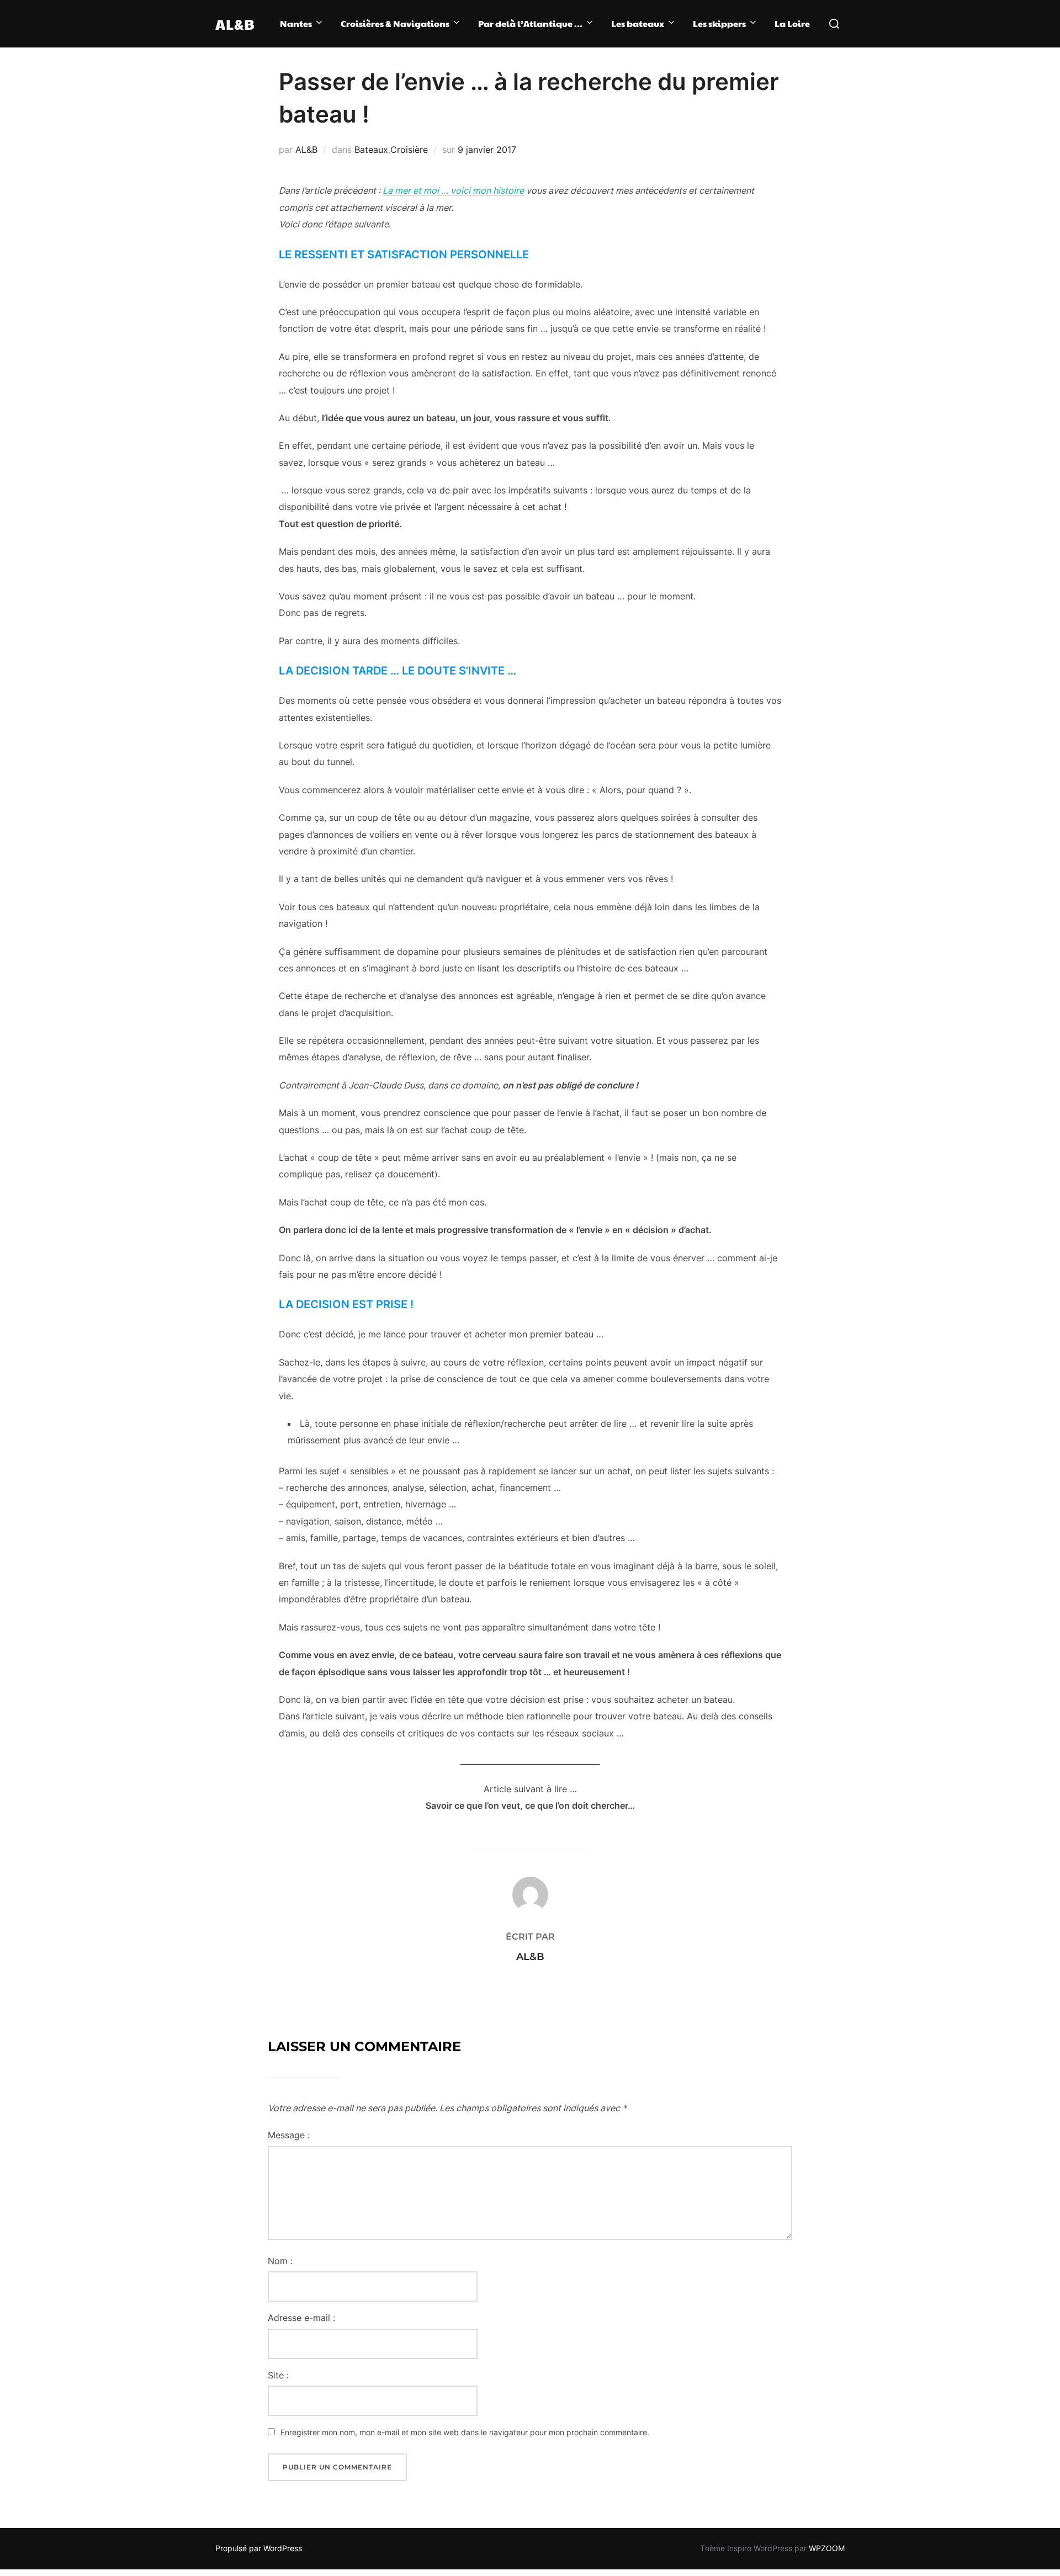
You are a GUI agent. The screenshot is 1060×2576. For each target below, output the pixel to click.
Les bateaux (638, 23)
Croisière (409, 150)
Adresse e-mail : (301, 2318)
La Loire (792, 23)
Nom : (280, 2261)
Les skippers (719, 23)
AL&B (235, 24)
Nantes (296, 23)
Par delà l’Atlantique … (530, 23)
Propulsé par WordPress (259, 2548)
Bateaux (371, 150)
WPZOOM (827, 2548)
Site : (278, 2375)
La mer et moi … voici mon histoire (453, 190)
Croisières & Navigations (395, 23)
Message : (289, 2135)
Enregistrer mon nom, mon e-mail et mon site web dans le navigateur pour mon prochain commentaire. (465, 2432)
